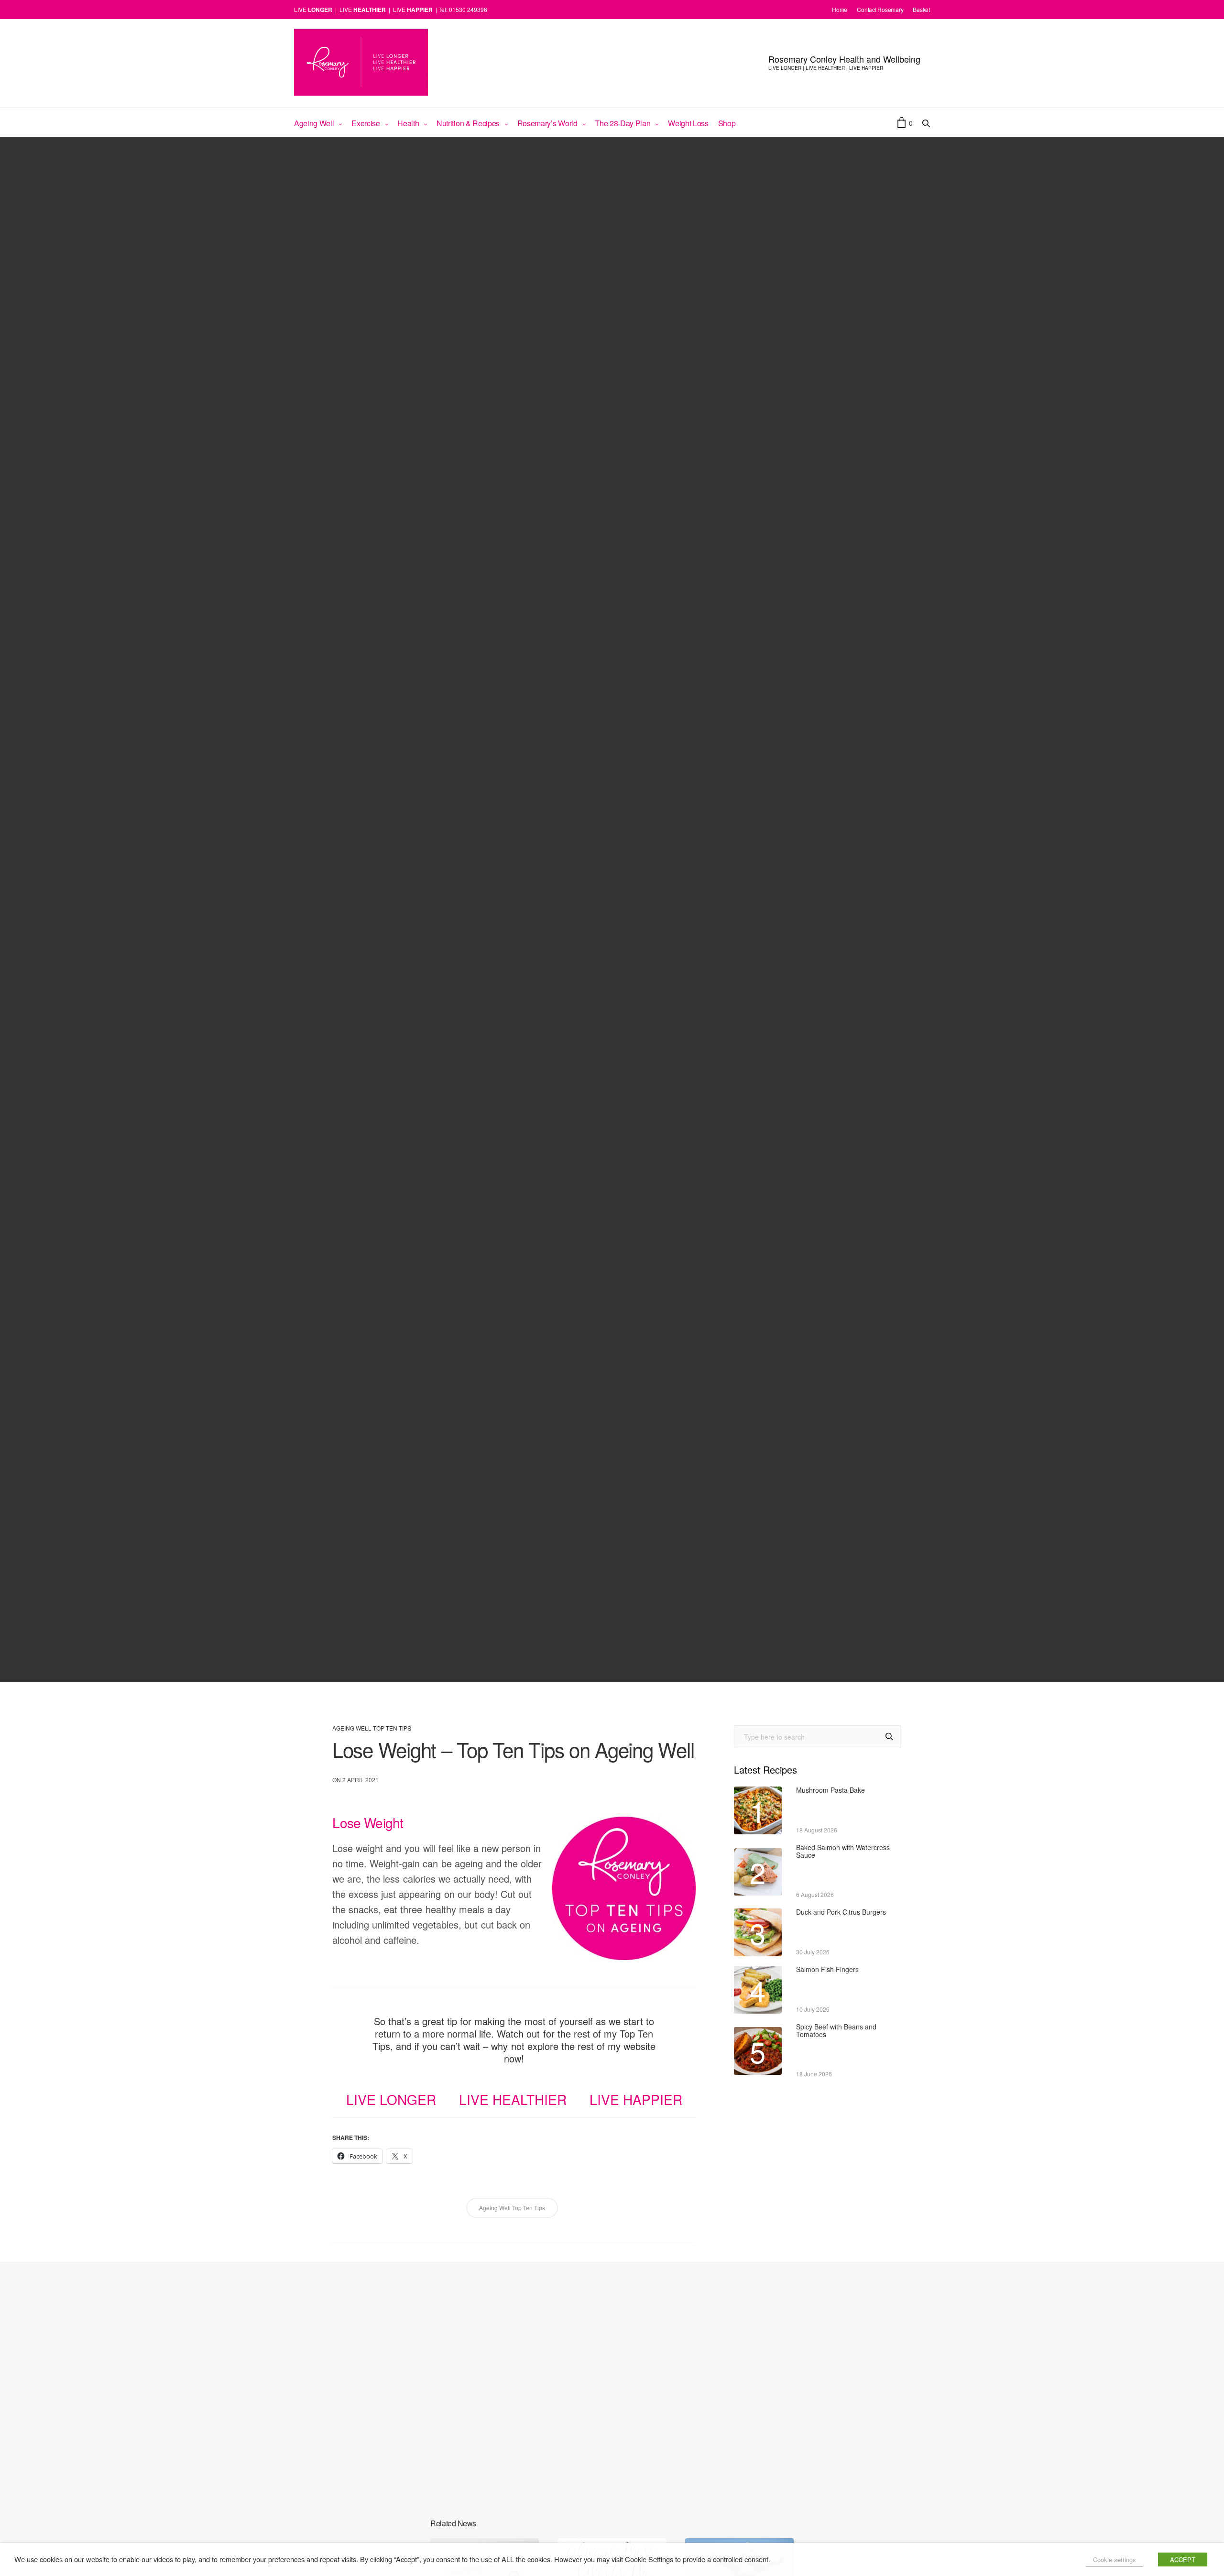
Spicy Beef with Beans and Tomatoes (836, 2031)
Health (408, 123)
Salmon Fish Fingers (827, 1969)
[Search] (889, 1737)
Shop (727, 123)
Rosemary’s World (547, 123)
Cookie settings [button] (1115, 2560)
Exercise (366, 123)
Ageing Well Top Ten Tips (372, 1728)
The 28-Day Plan (623, 123)
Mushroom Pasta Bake (831, 1790)
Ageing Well (314, 123)
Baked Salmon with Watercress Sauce (843, 1851)
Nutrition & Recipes (468, 123)
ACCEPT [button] (1183, 2560)
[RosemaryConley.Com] (361, 62)
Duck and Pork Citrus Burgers (841, 1912)
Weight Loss (688, 123)
